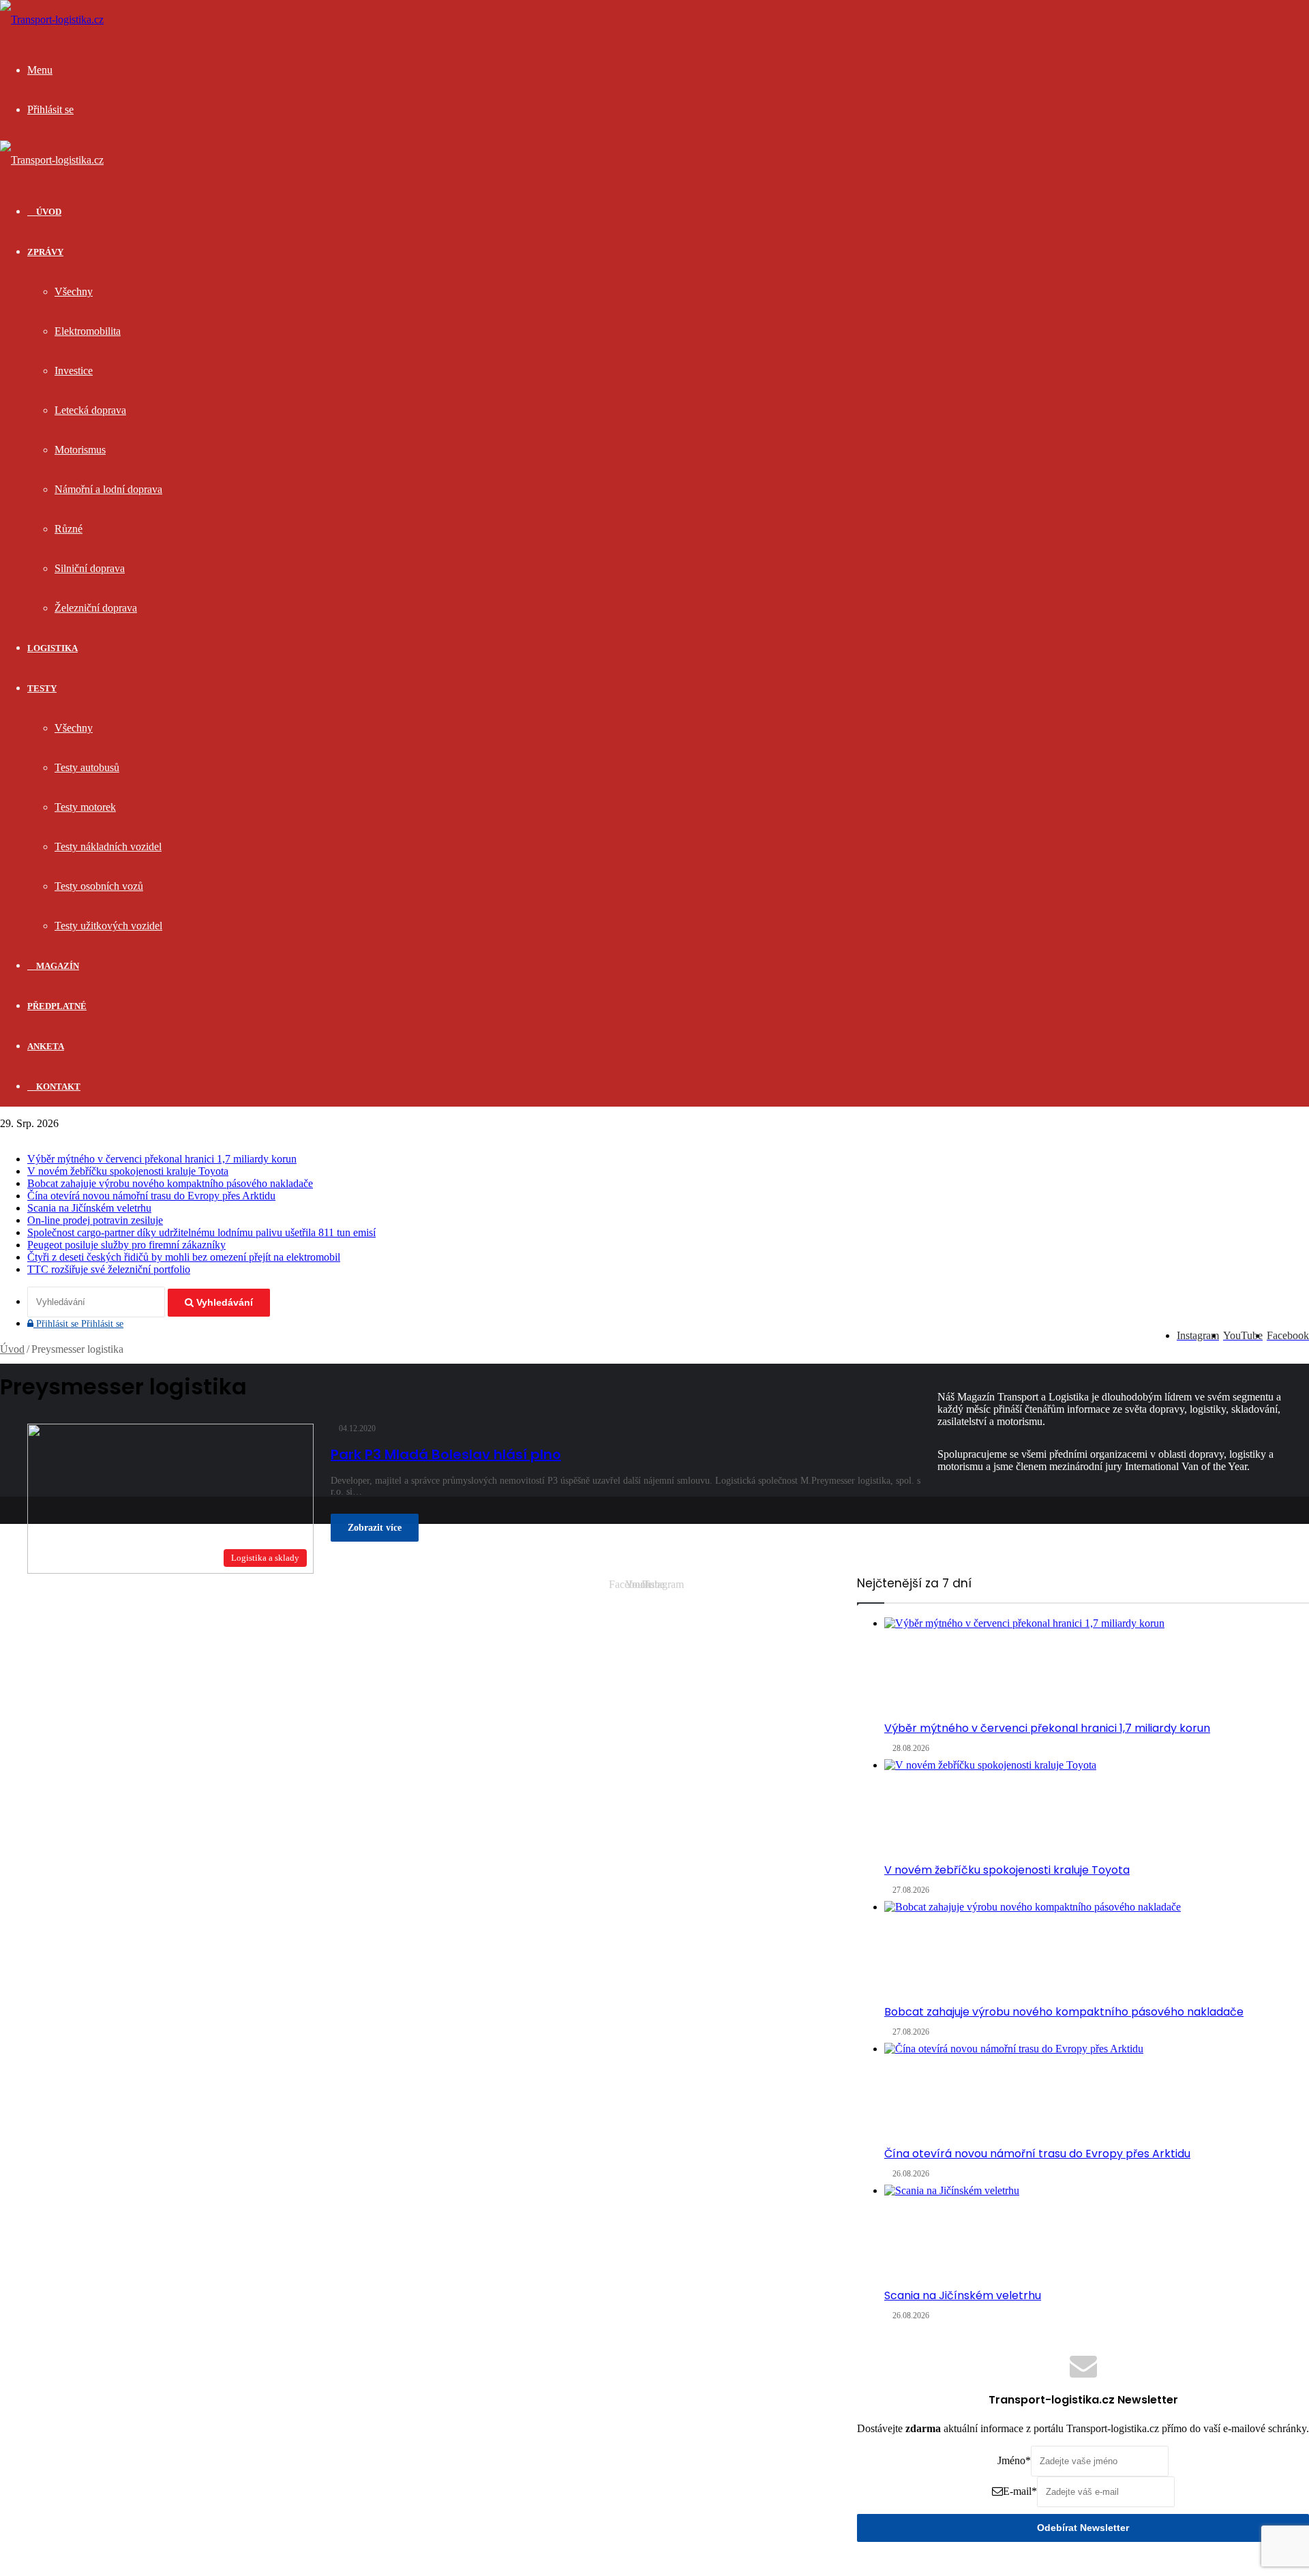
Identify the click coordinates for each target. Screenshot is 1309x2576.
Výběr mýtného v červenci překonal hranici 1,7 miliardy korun (162, 1159)
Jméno (1014, 2460)
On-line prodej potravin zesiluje (95, 1220)
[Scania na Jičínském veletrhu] (1097, 2236)
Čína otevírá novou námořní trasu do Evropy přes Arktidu (151, 1196)
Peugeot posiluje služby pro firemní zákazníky (126, 1245)
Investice (74, 371)
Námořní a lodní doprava (108, 489)
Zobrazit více (375, 1528)
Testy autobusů (87, 767)
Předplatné (57, 1006)
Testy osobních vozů (99, 886)
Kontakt (57, 1087)
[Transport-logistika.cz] (52, 19)
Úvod (12, 1349)
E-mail (1020, 2491)
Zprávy (45, 252)
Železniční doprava (96, 608)
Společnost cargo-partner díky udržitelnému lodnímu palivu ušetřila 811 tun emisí (201, 1232)
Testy (42, 688)
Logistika (52, 648)
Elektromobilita (88, 331)
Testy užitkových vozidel (108, 926)
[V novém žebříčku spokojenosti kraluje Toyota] (1097, 1810)
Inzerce (766, 1595)
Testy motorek (85, 807)
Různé (69, 529)
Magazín (57, 966)
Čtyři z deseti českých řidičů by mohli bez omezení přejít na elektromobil (184, 1257)
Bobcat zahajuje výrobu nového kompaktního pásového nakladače (170, 1183)
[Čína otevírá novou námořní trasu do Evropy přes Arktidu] (1097, 2094)
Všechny (74, 291)
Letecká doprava (90, 410)
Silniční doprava (90, 568)
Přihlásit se (78, 1324)
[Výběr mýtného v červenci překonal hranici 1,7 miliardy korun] (1097, 1668)
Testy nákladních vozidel (108, 847)
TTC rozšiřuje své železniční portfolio (109, 1269)
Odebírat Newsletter (1083, 2528)
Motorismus (80, 450)
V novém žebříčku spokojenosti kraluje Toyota (128, 1171)
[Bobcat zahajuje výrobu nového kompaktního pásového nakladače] (1097, 1952)
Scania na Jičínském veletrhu (89, 1208)
